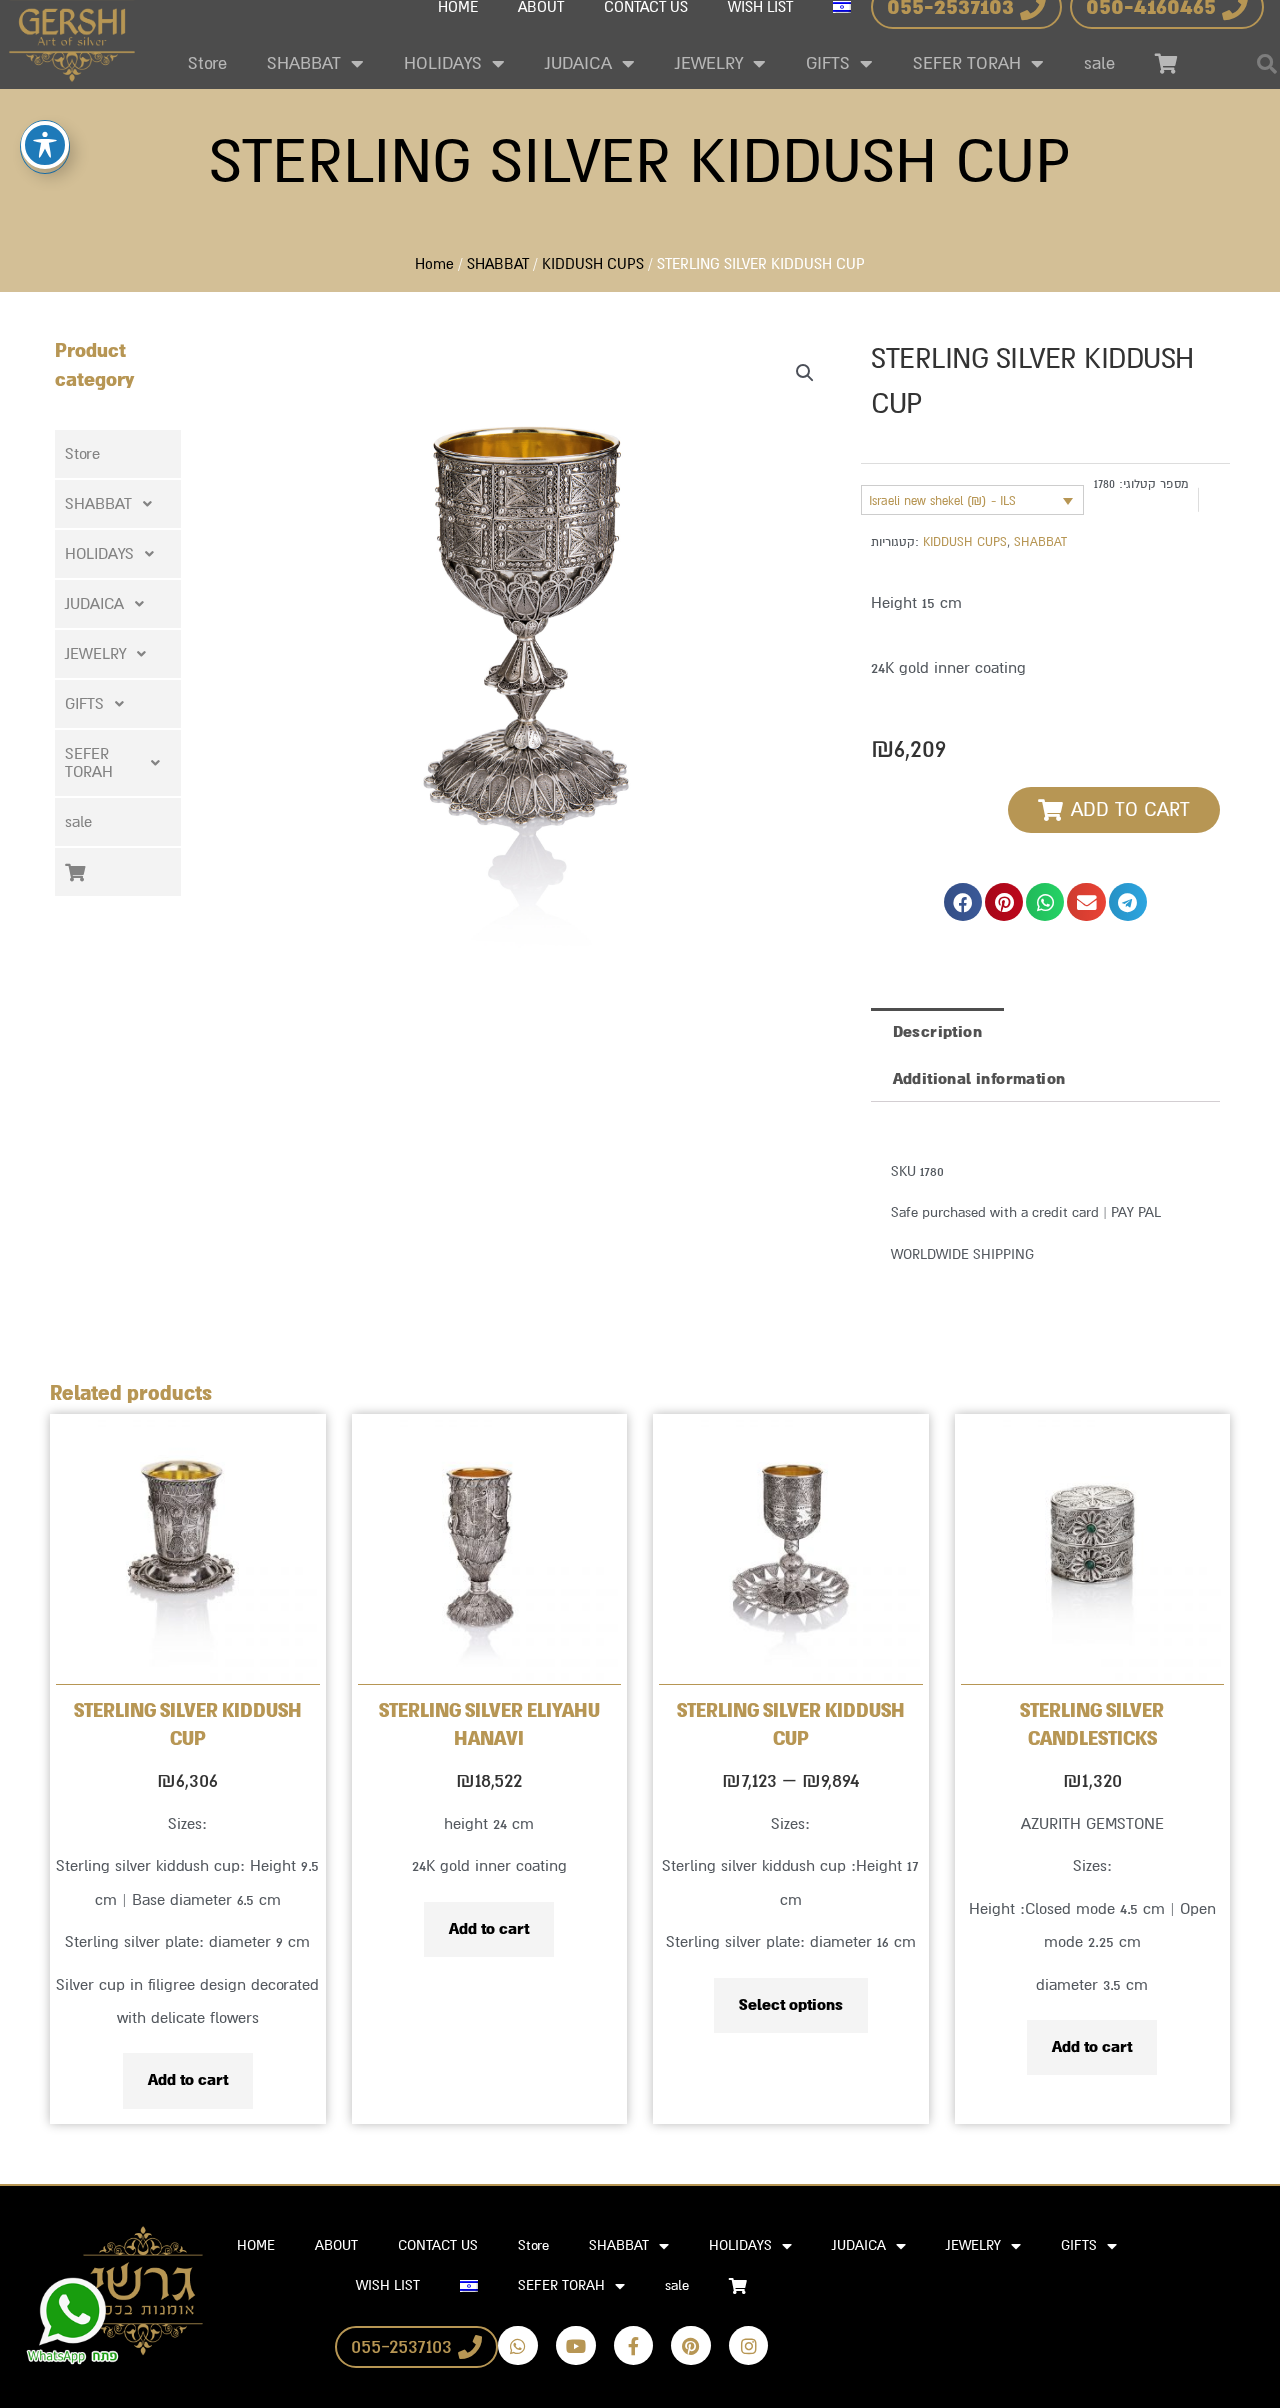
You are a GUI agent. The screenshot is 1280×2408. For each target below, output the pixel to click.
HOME (256, 2245)
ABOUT (336, 2245)
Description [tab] (937, 1032)
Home (434, 264)
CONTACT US (438, 2245)
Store (207, 63)
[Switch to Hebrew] (469, 2286)
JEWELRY (709, 63)
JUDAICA (578, 63)
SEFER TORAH (967, 63)
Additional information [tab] (979, 1079)
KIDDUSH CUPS (593, 264)
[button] (118, 504)
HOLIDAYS (443, 63)
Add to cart (188, 2080)
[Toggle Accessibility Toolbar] (45, 145)
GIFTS (828, 63)
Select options (791, 2005)
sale (1099, 63)
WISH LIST (388, 2285)
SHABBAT (304, 63)
